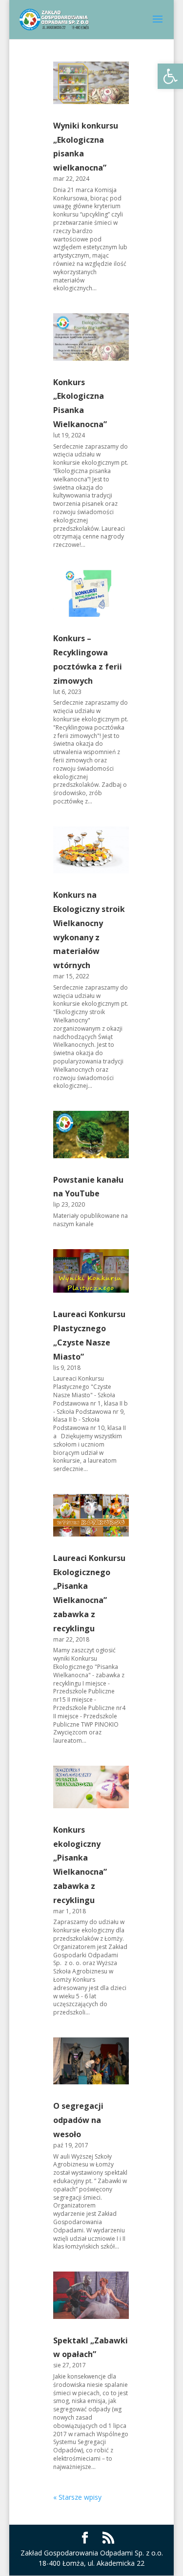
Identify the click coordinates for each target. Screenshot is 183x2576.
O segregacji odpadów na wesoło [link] (78, 2120)
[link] (170, 76)
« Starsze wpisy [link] (77, 2497)
